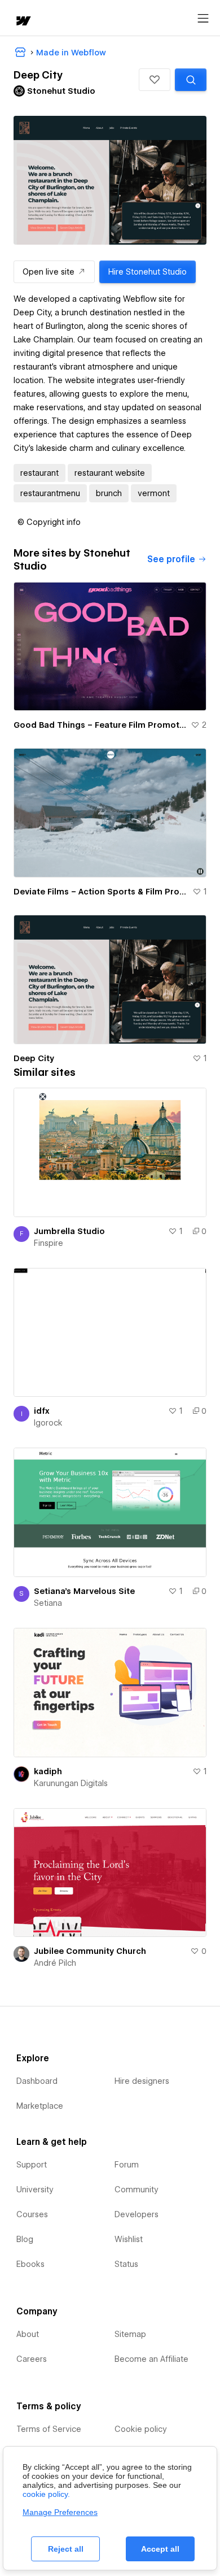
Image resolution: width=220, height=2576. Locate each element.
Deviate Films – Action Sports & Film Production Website (101, 892)
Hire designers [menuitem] (142, 2081)
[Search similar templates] (191, 80)
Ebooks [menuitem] (30, 2264)
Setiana (48, 1603)
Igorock (48, 1423)
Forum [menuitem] (127, 2165)
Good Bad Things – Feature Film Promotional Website (100, 725)
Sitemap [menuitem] (130, 2334)
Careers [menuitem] (32, 2359)
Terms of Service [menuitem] (49, 2429)
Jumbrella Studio (69, 1231)
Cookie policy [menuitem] (141, 2429)
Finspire (49, 1243)
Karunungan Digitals (71, 1783)
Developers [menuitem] (137, 2214)
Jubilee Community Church (90, 1951)
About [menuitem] (28, 2334)
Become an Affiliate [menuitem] (151, 2359)
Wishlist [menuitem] (129, 2239)
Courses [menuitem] (32, 2214)
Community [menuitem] (137, 2190)
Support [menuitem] (32, 2165)
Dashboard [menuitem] (37, 2081)
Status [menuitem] (126, 2264)
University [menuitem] (35, 2190)
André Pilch (55, 1963)
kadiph (48, 1771)
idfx (42, 1411)
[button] (155, 80)
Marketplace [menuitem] (40, 2106)
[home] (23, 22)
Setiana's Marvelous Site (84, 1591)
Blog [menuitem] (25, 2239)
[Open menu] (203, 19)
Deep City (34, 1058)
